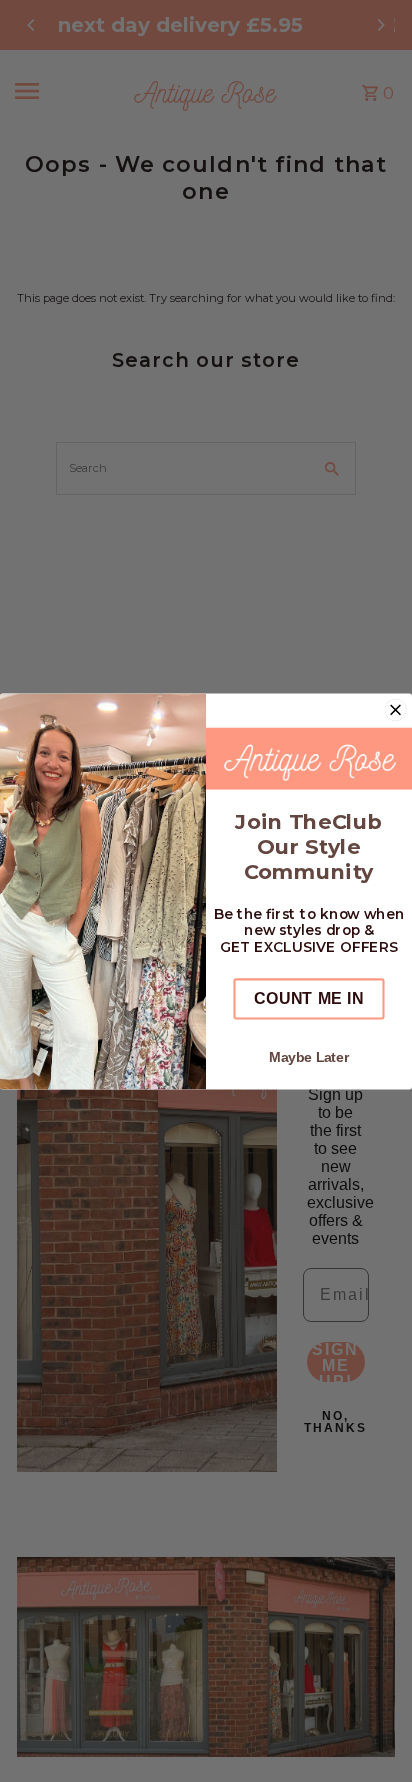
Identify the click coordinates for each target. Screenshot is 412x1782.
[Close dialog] (396, 709)
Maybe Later (309, 1056)
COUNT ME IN (308, 998)
